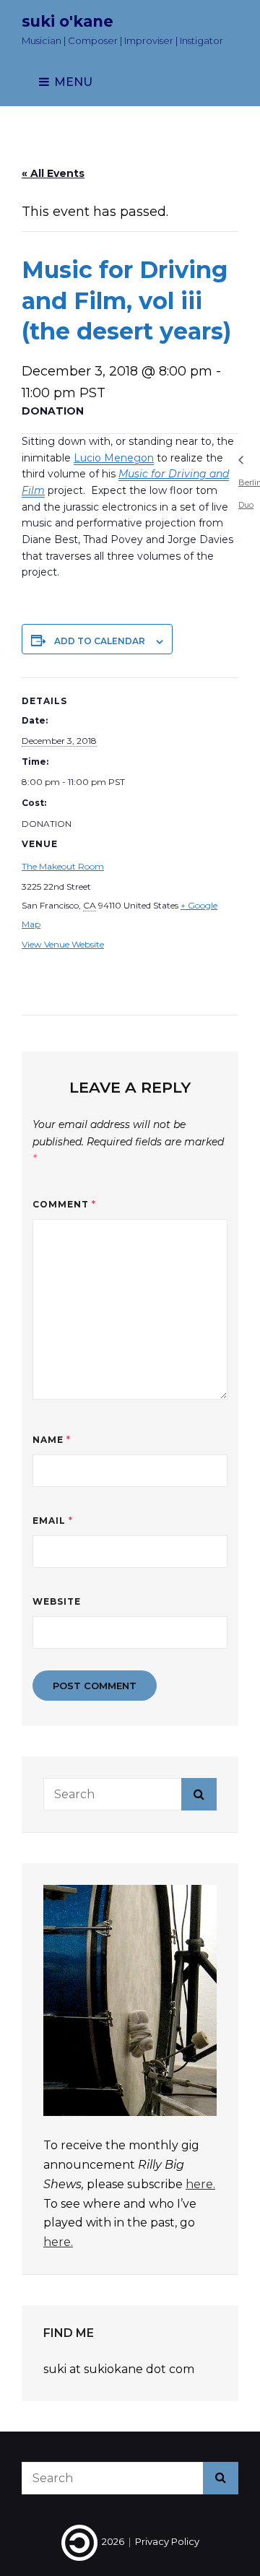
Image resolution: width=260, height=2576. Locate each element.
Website (57, 1601)
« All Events (53, 173)
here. (200, 2184)
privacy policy (167, 2541)
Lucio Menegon (114, 458)
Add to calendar (100, 641)
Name (52, 1440)
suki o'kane (68, 21)
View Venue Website (63, 944)
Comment (64, 1204)
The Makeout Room (63, 866)
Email (53, 1521)
